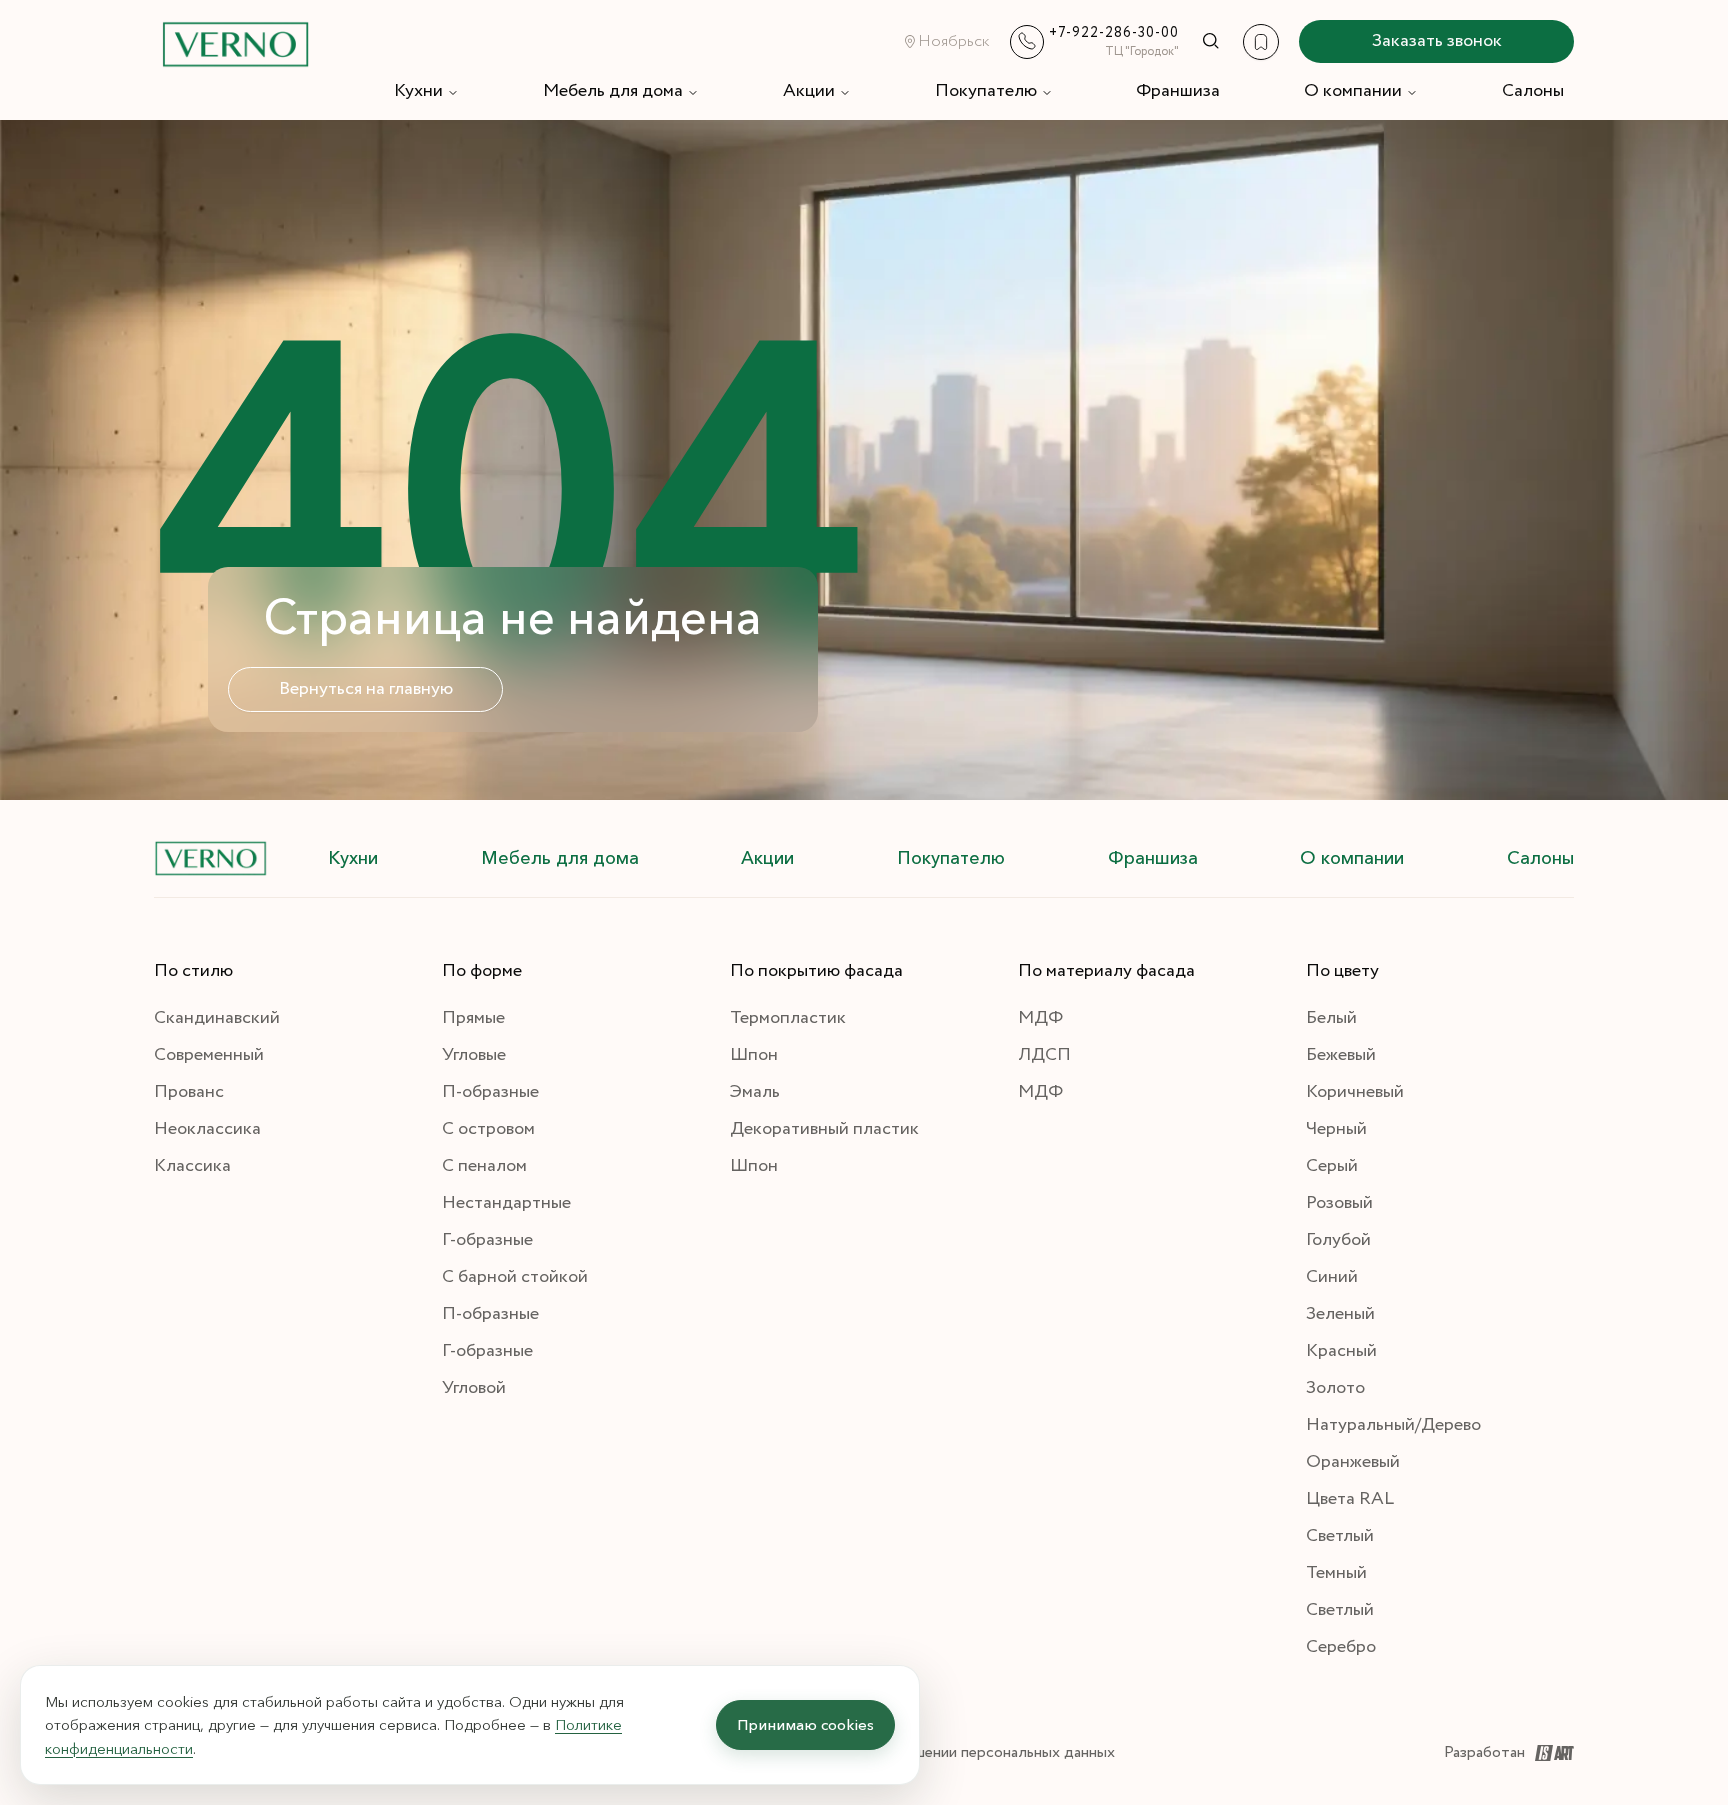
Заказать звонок (1437, 41)
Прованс (189, 1092)
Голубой (1338, 1240)
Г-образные (487, 1240)
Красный (1341, 1351)
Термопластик (788, 1018)
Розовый (1339, 1203)
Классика (192, 1166)
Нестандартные (506, 1203)
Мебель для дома (613, 91)
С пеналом (484, 1166)
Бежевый (1341, 1055)
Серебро (1341, 1647)
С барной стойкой (515, 1277)
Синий (1332, 1277)
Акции (809, 91)
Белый (1331, 1018)
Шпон (754, 1055)
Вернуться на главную (366, 689)
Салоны (1533, 91)
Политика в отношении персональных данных (954, 1752)
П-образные (490, 1092)
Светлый (1340, 1536)
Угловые (474, 1055)
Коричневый (1355, 1092)
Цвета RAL (1350, 1499)
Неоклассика (207, 1129)
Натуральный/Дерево (1393, 1425)
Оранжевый (1353, 1462)
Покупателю (986, 91)
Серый (1332, 1166)
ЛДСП (1044, 1055)
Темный (1336, 1573)
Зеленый (1340, 1314)
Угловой (474, 1388)
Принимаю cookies (805, 1724)
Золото (1335, 1388)
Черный (1336, 1129)
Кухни (418, 91)
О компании (1353, 91)
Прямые (473, 1018)
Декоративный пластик (824, 1129)
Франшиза (1178, 91)
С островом (488, 1129)
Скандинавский (217, 1018)
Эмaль (755, 1092)
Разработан (1484, 1752)
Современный (209, 1055)
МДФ (1040, 1018)
